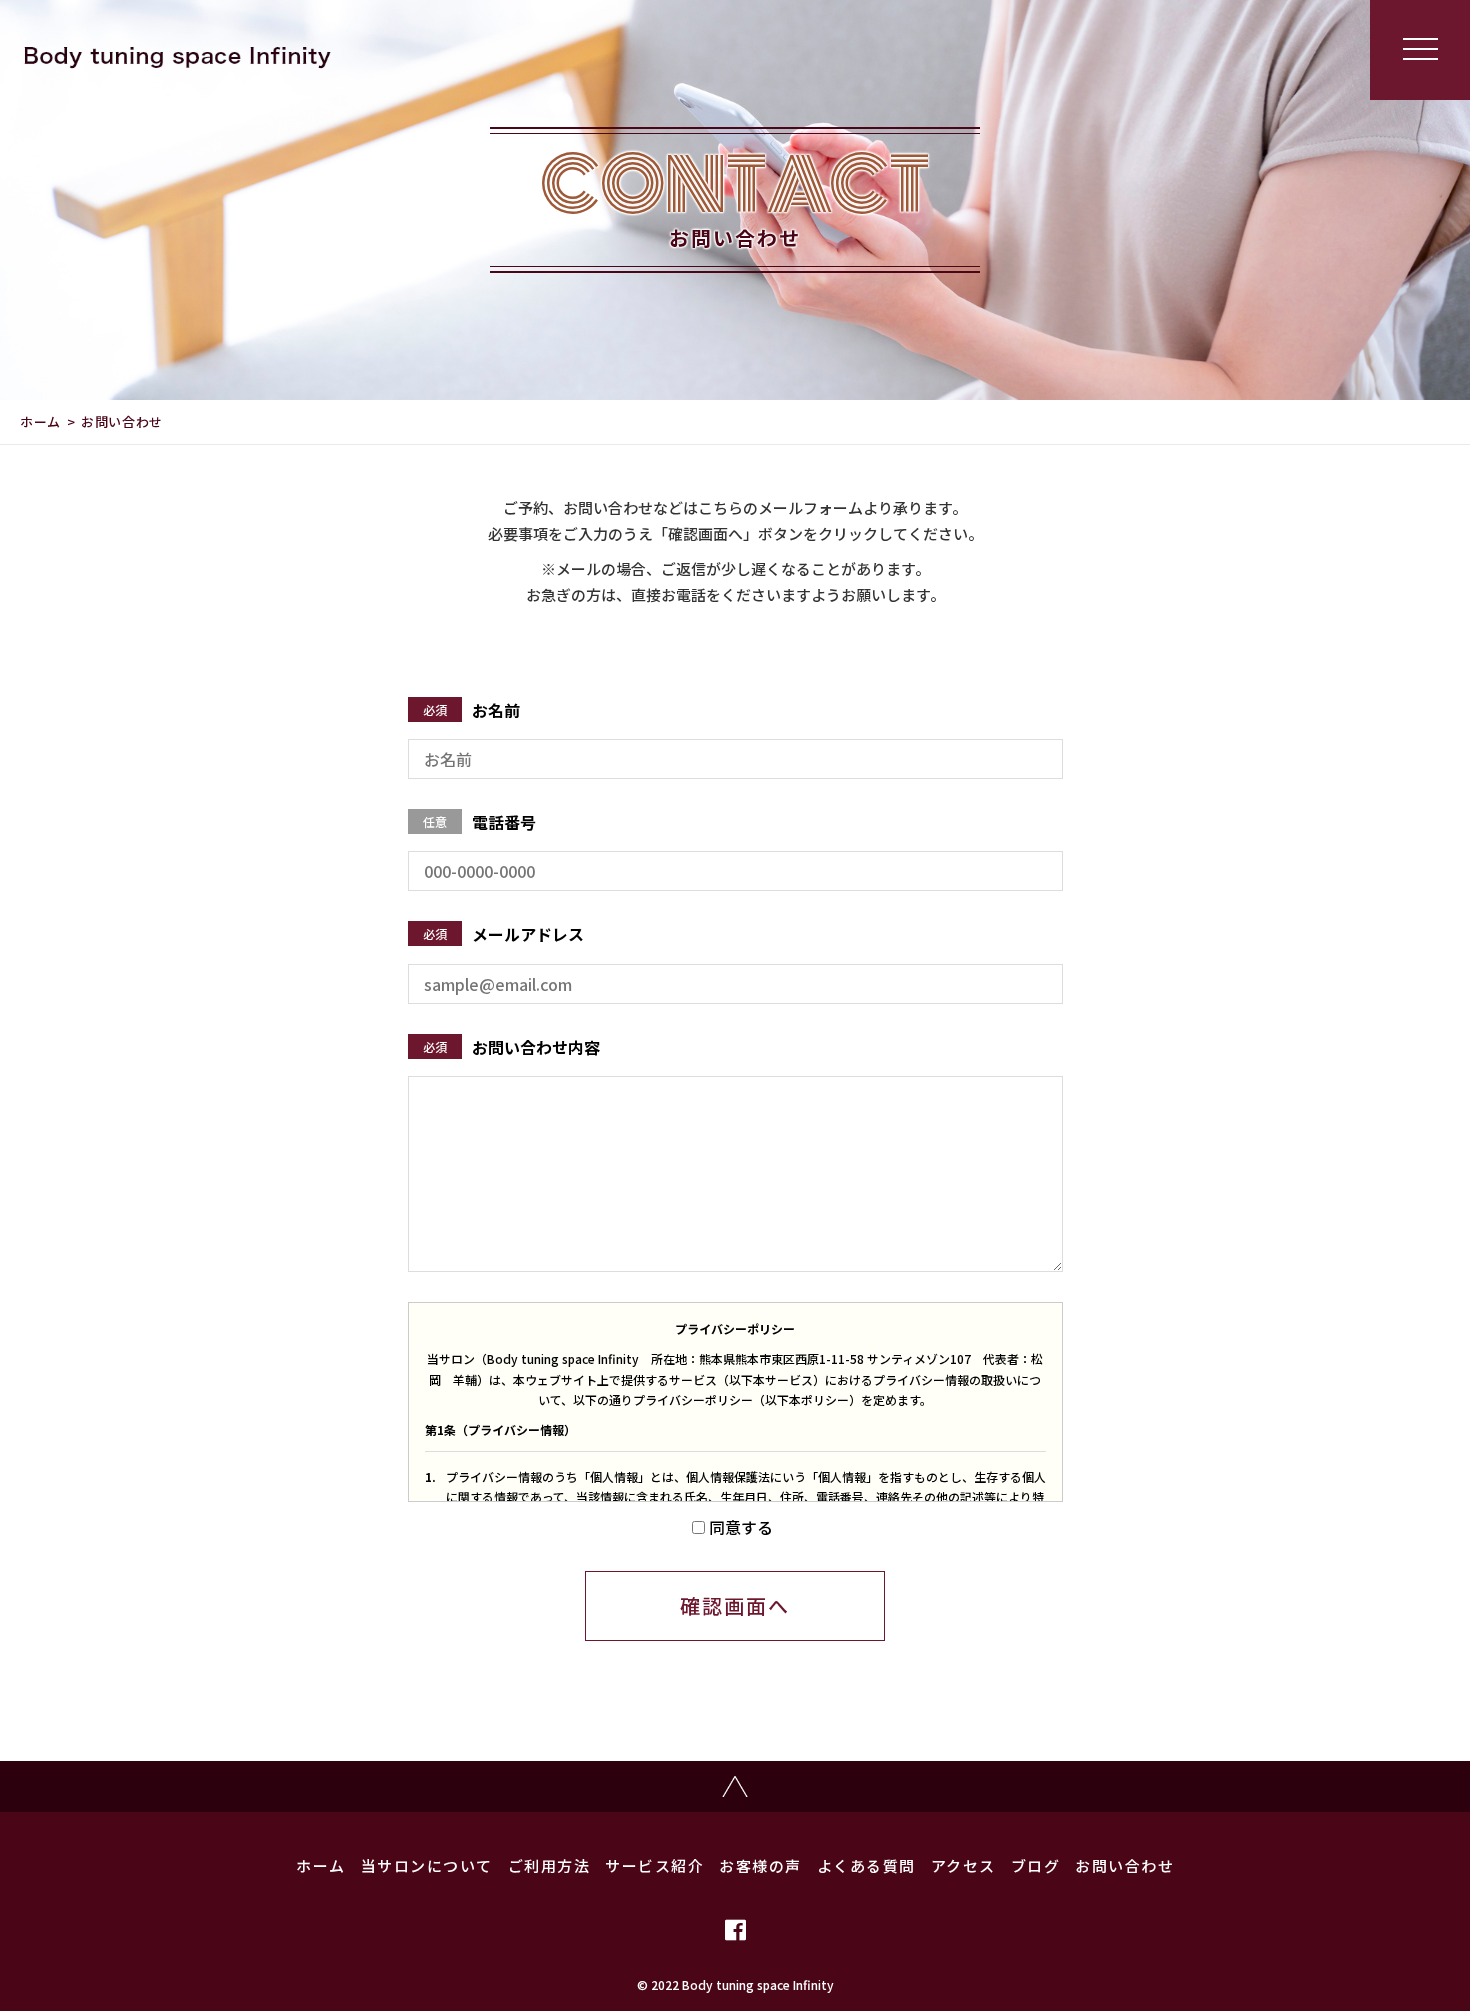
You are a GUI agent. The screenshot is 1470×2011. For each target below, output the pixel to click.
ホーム (40, 421)
